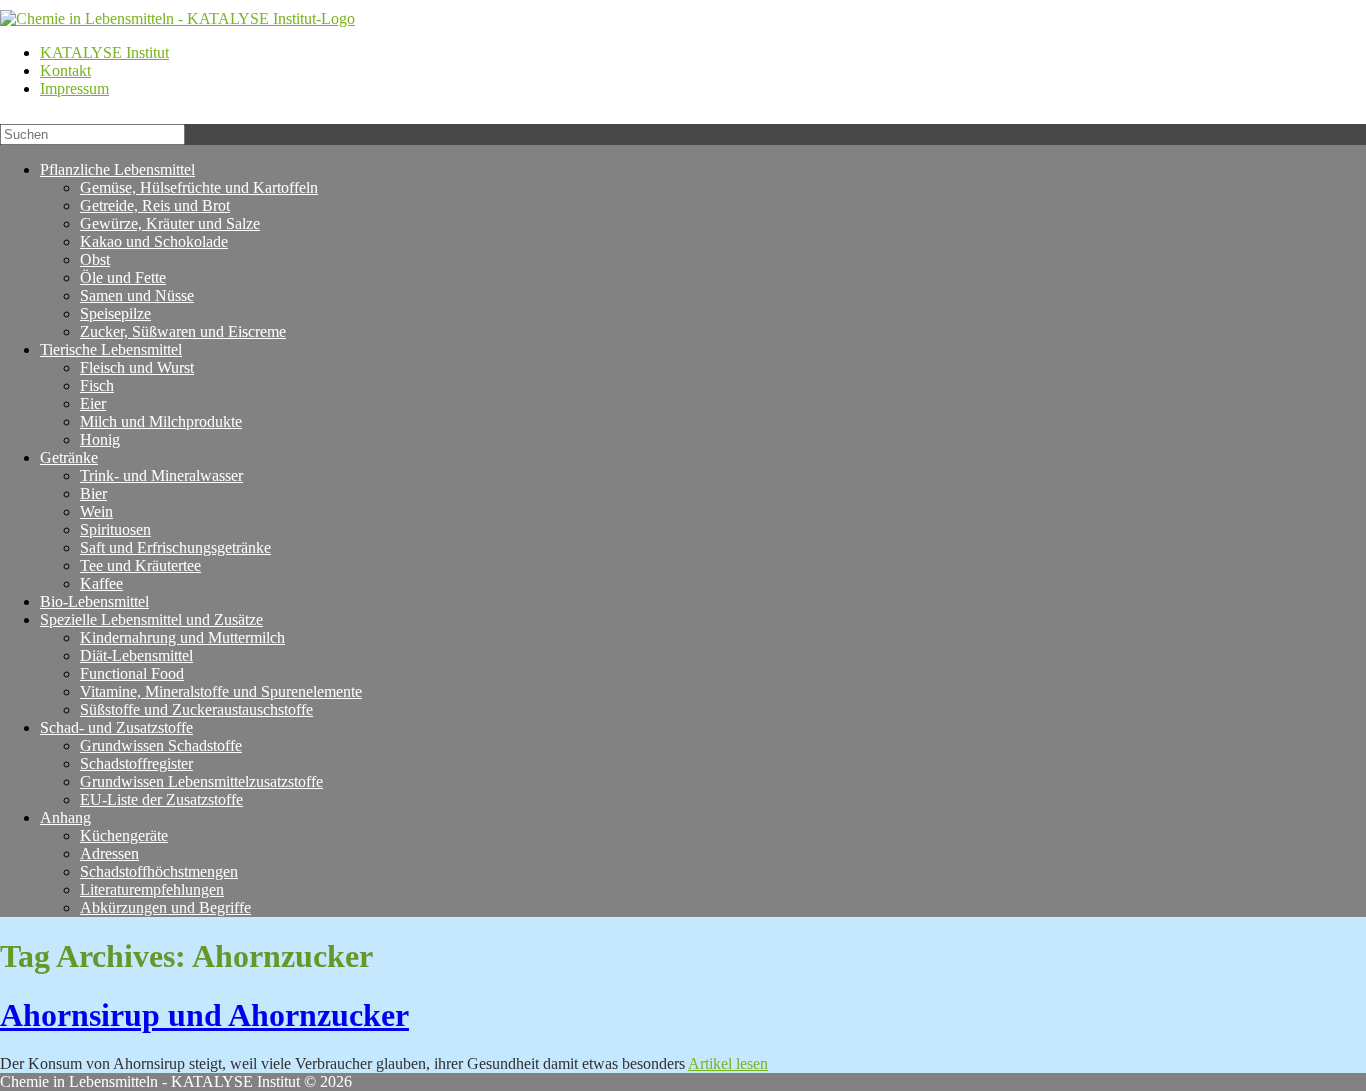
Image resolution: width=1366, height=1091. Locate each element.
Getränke (69, 457)
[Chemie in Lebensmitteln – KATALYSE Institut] (177, 18)
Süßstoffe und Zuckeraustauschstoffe (196, 709)
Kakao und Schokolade (154, 241)
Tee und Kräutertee (140, 565)
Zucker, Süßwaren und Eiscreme (183, 331)
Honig (100, 439)
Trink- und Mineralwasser (161, 475)
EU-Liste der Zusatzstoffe (161, 799)
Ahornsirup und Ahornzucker (204, 1015)
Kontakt (65, 70)
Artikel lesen (728, 1063)
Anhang (65, 817)
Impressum (74, 88)
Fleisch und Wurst (137, 367)
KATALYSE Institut (104, 52)
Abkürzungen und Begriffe (165, 907)
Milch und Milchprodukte (161, 421)
